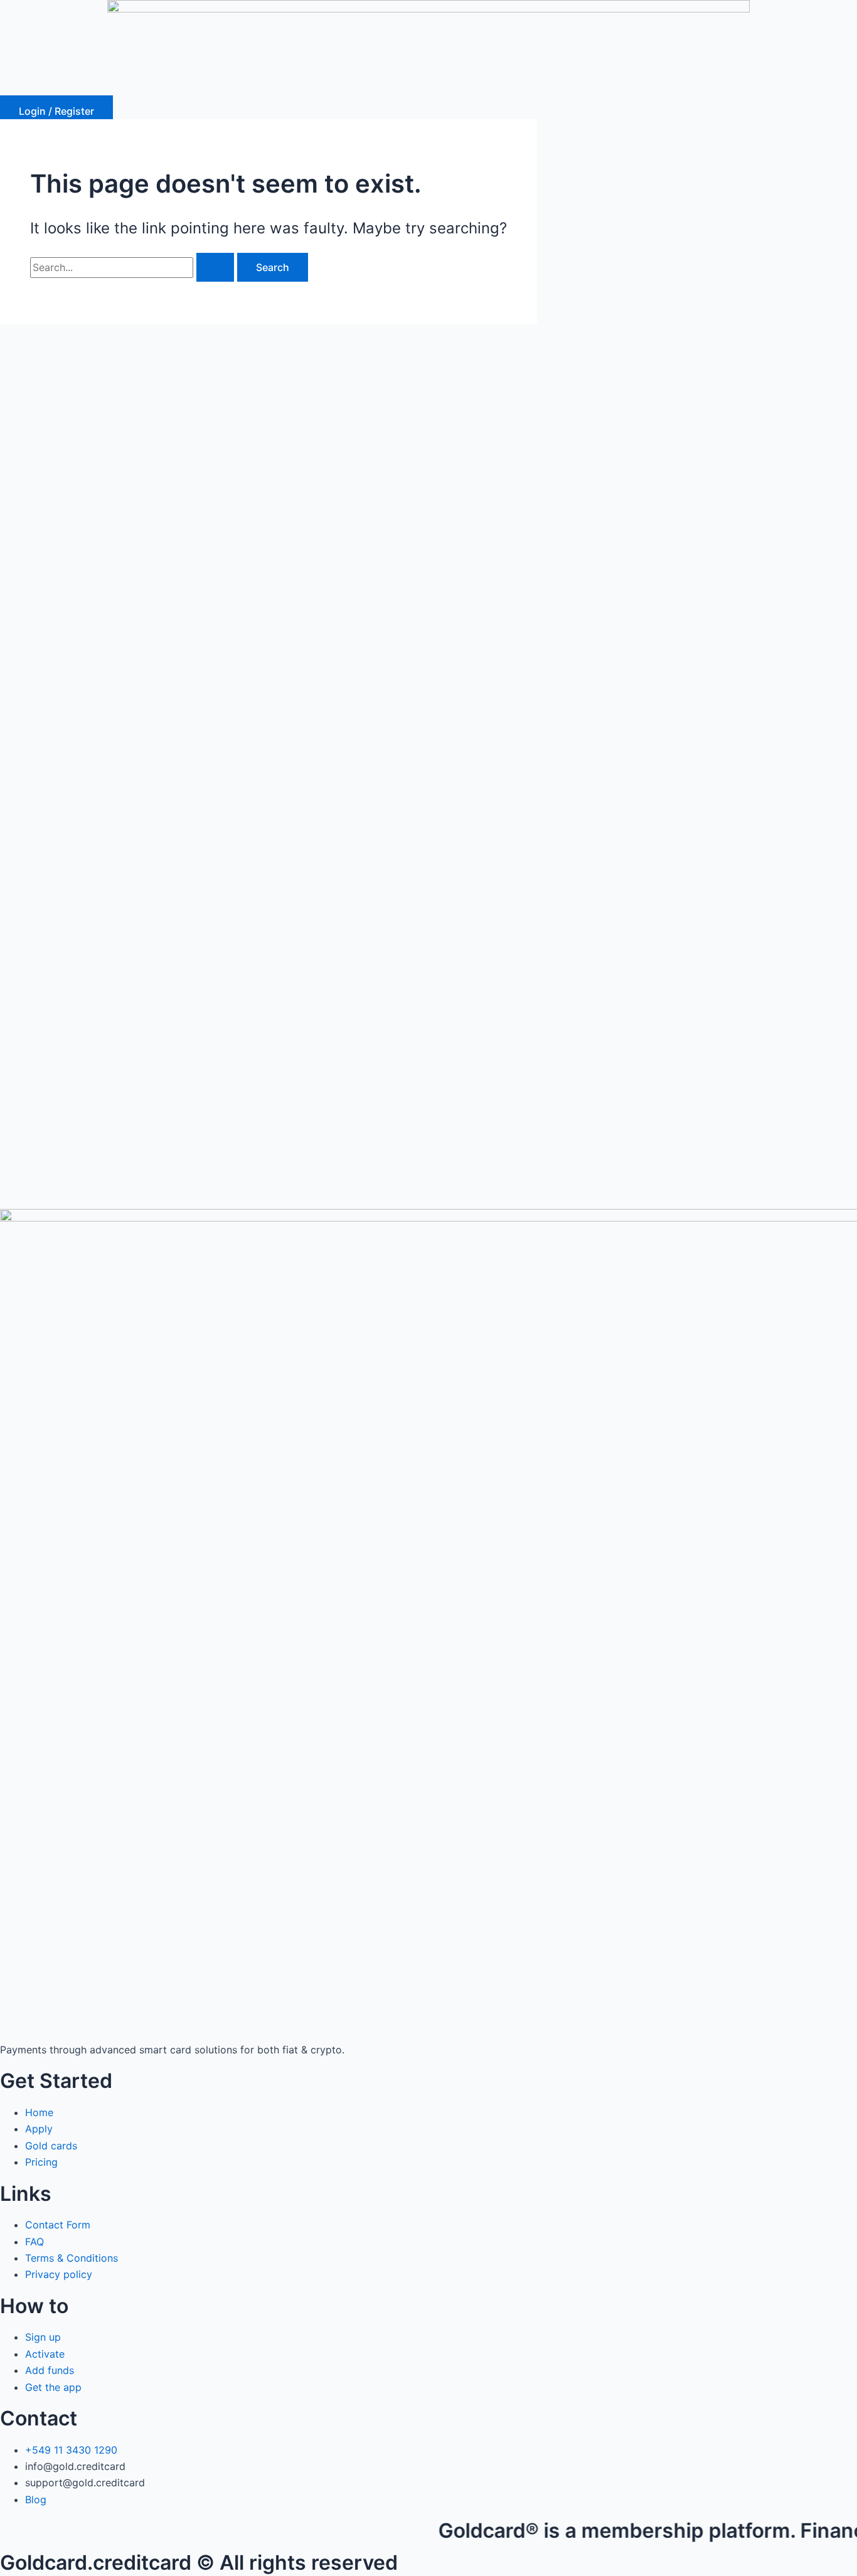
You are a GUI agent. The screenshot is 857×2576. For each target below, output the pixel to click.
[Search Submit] (215, 267)
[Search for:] (134, 267)
